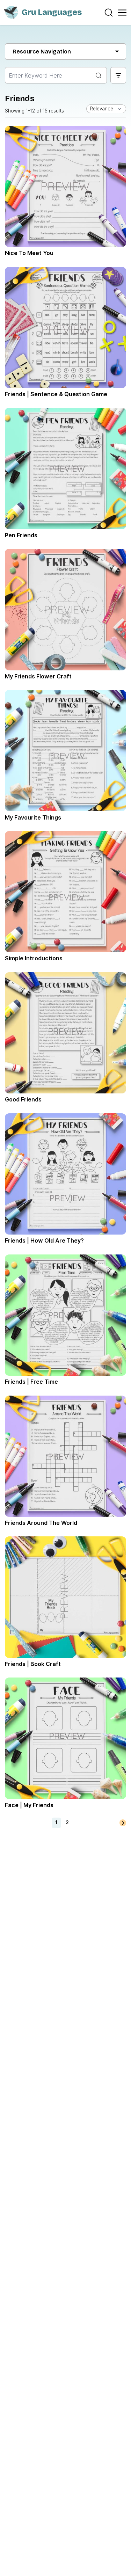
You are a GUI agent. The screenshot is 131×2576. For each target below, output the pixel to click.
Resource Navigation (42, 52)
